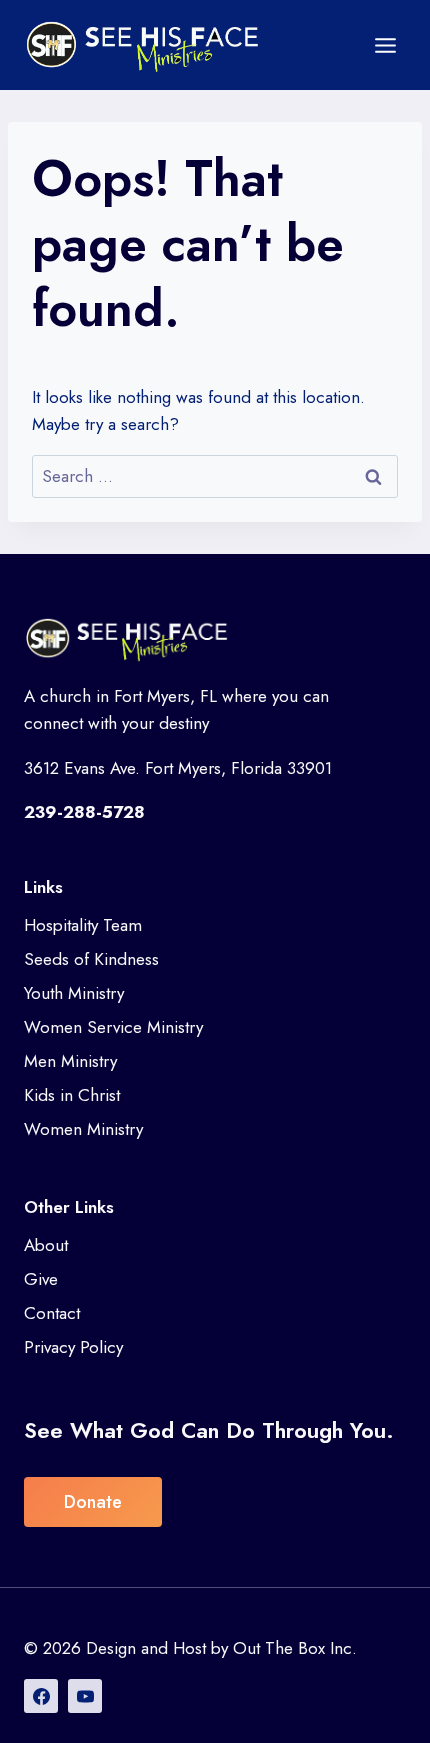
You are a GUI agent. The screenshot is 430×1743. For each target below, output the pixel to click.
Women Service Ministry (113, 1027)
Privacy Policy (73, 1347)
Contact (52, 1313)
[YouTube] (85, 1696)
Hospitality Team (83, 925)
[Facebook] (41, 1696)
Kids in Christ (72, 1095)
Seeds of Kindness (91, 959)
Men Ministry (70, 1061)
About (46, 1245)
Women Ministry (83, 1129)
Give (41, 1279)
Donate (93, 1502)
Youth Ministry (74, 993)
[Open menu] (385, 45)
